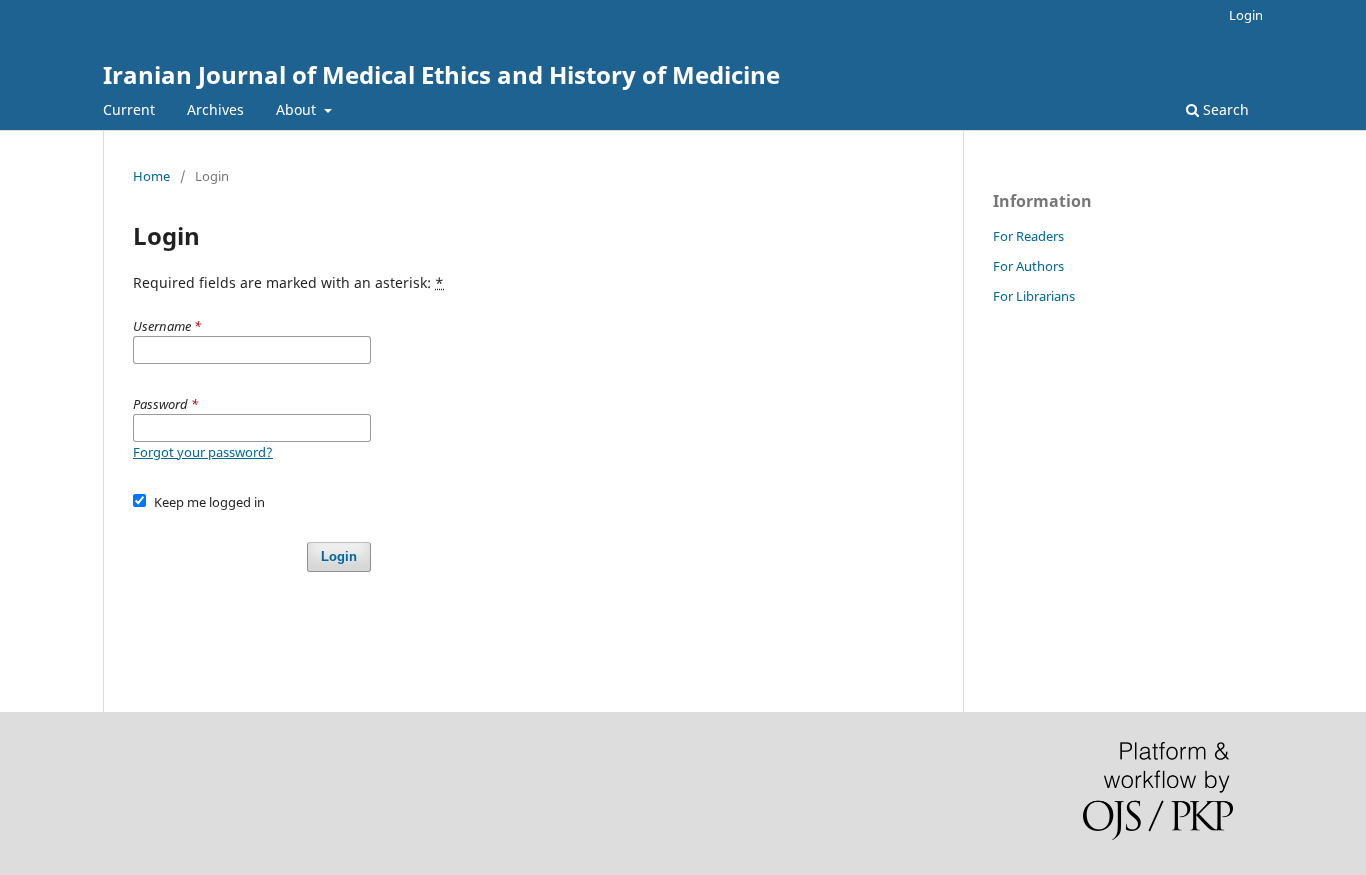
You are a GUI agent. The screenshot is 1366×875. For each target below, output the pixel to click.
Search (1224, 109)
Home (151, 176)
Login (1246, 15)
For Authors (1028, 266)
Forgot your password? (203, 452)
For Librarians (1034, 296)
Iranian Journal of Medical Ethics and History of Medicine (441, 74)
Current (129, 109)
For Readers (1028, 236)
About (298, 109)
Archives (215, 109)
